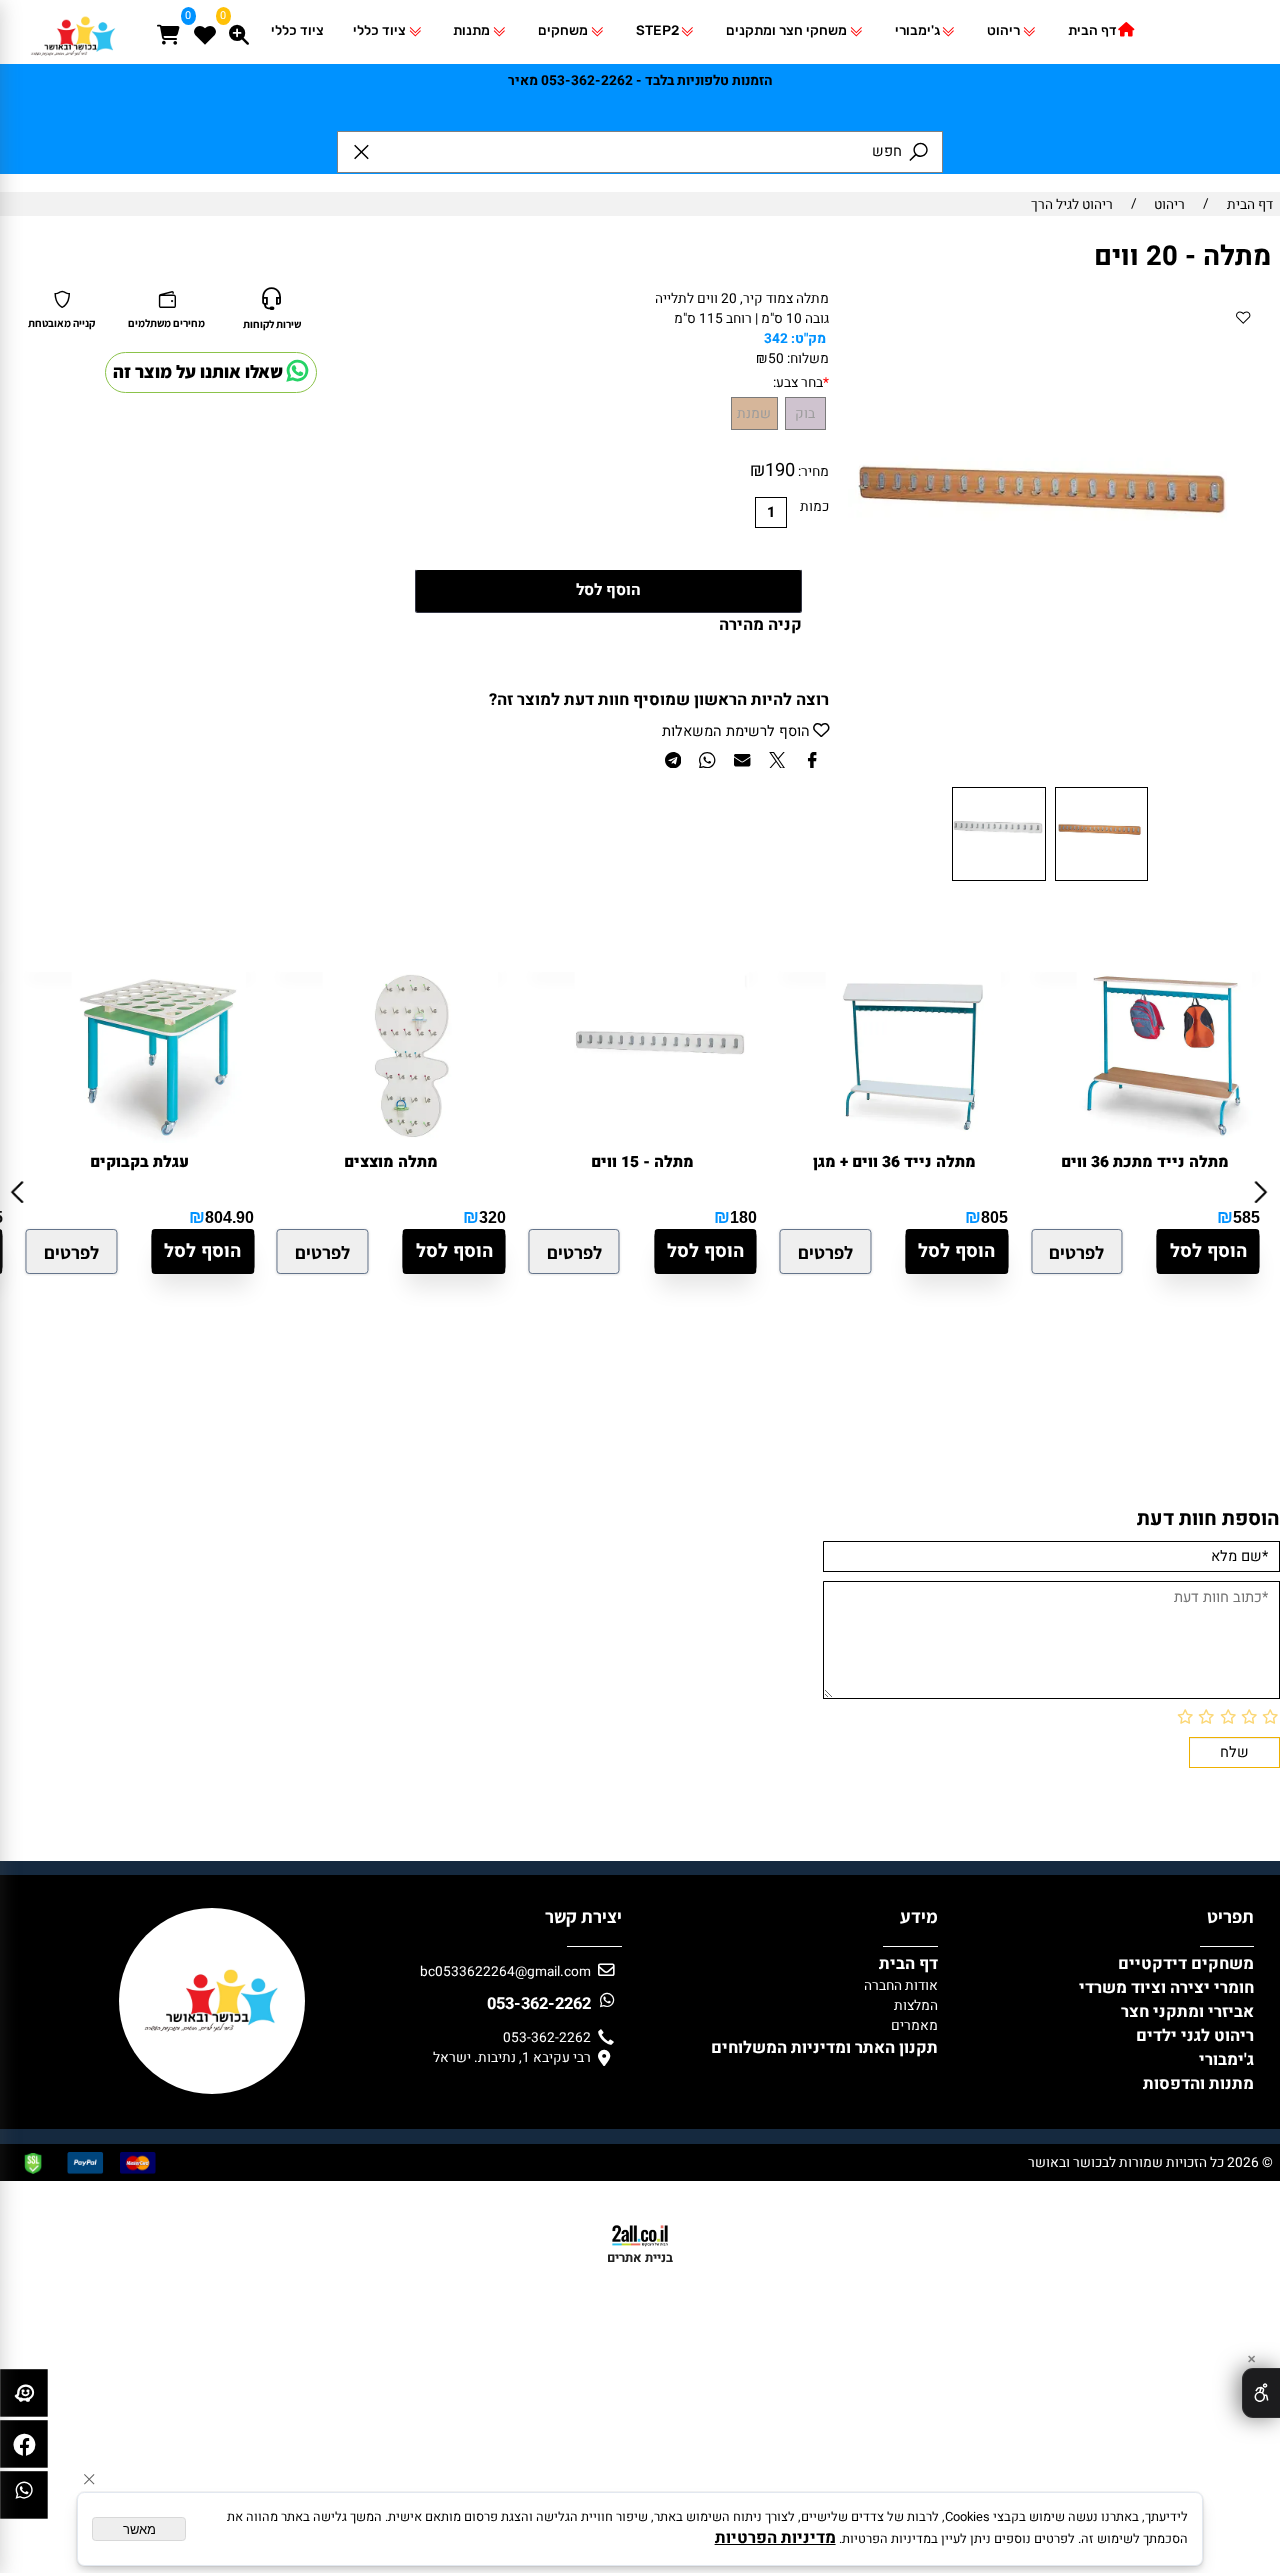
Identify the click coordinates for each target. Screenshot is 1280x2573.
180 (743, 1217)
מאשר (139, 2529)
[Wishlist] (204, 25)
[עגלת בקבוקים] (159, 1138)
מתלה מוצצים (391, 1162)
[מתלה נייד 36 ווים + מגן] (913, 1138)
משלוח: (808, 359)
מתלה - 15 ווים (642, 1162)
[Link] (24, 2500)
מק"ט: (808, 339)
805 (994, 1217)
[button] (202, 1252)
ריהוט (1003, 30)
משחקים (563, 30)
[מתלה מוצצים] (411, 1138)
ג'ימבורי (917, 30)
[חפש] (239, 25)
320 (492, 1217)
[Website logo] (73, 55)
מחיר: (812, 472)
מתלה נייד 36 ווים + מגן (894, 1162)
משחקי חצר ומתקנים (786, 30)
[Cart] (168, 25)
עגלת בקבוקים (139, 1162)
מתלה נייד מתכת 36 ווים (1145, 1162)
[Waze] (24, 2398)
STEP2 (657, 30)
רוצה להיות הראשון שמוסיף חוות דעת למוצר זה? (659, 700)
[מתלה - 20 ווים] (1101, 880)
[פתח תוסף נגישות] (1261, 2393)
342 (776, 339)
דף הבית (1092, 30)
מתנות (471, 30)
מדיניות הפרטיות (775, 2538)
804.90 (229, 1217)
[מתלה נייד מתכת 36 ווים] (1165, 1138)
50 (776, 359)
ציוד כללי (379, 30)
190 (780, 470)
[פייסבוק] (24, 2449)
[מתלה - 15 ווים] (662, 1138)
